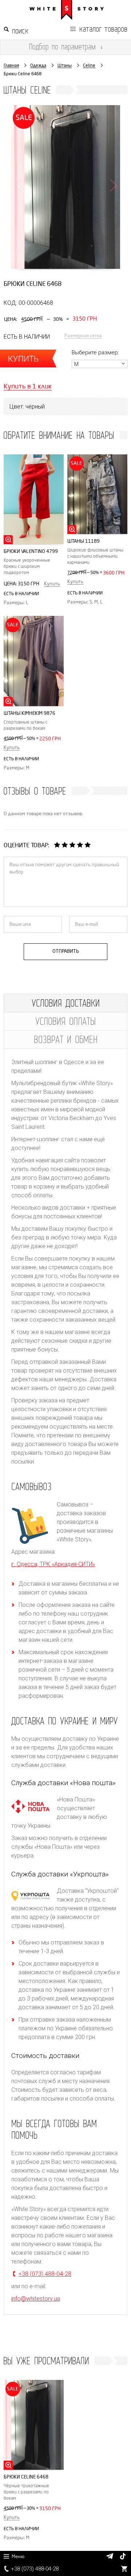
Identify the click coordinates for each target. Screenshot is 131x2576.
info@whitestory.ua (36, 2299)
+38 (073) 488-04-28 (35, 2569)
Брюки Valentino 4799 (31, 551)
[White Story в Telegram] (110, 2556)
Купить (52, 584)
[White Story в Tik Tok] (123, 2557)
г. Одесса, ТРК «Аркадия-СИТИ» (53, 1564)
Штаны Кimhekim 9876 (29, 713)
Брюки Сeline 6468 (26, 2477)
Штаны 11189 (84, 541)
